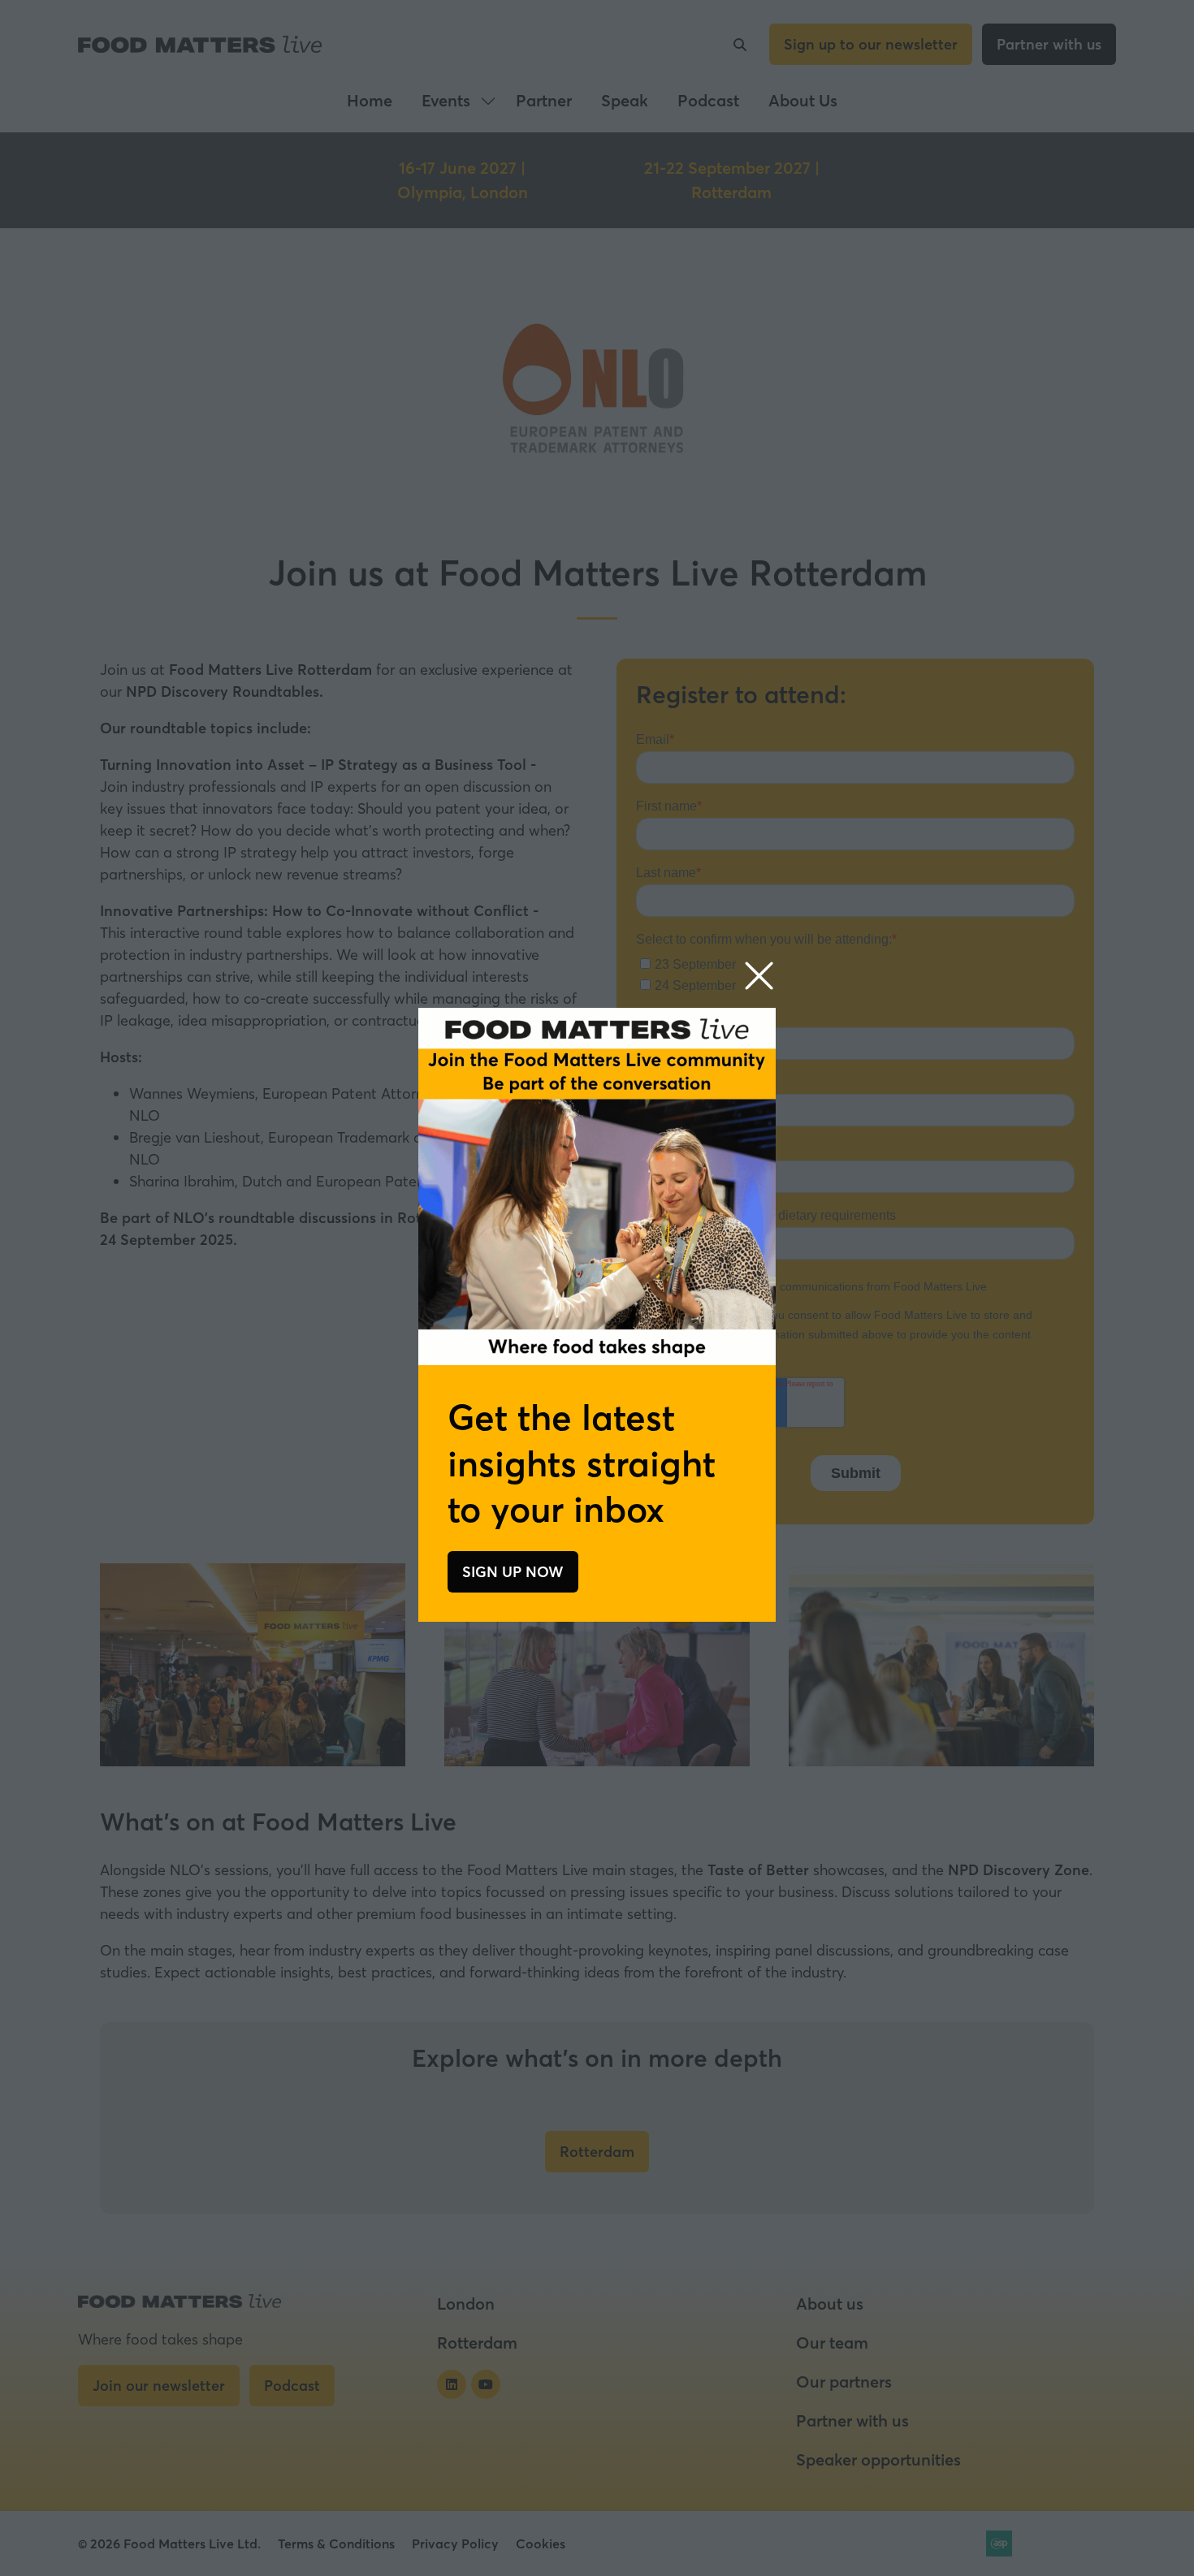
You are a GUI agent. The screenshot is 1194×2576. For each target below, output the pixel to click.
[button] (759, 977)
